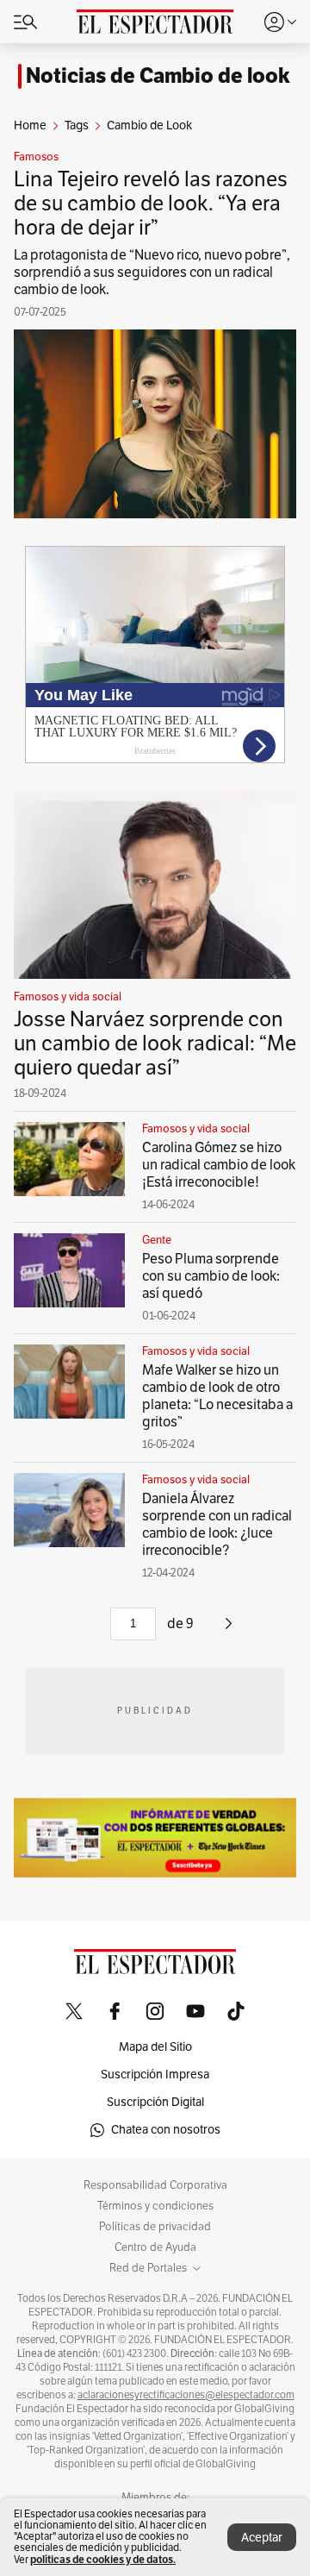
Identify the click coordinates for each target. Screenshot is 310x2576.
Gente (157, 1240)
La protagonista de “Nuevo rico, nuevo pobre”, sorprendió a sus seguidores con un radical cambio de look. (152, 273)
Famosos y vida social (68, 997)
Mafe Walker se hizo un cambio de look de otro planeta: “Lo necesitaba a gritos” (217, 1396)
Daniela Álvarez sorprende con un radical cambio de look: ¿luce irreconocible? (217, 1525)
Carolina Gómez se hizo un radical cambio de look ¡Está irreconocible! (219, 1165)
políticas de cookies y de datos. (103, 2559)
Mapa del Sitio (155, 2047)
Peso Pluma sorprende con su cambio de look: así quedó (211, 1276)
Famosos (36, 157)
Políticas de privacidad (155, 2227)
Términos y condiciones (155, 2206)
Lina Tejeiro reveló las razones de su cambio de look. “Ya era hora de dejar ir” (151, 204)
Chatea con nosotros (166, 2130)
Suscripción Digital (155, 2102)
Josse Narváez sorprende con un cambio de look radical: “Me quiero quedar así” (155, 1044)
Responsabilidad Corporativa (155, 2185)
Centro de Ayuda (155, 2247)
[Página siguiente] (229, 1630)
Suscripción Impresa (155, 2075)
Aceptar (262, 2538)
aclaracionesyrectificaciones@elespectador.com (186, 2395)
